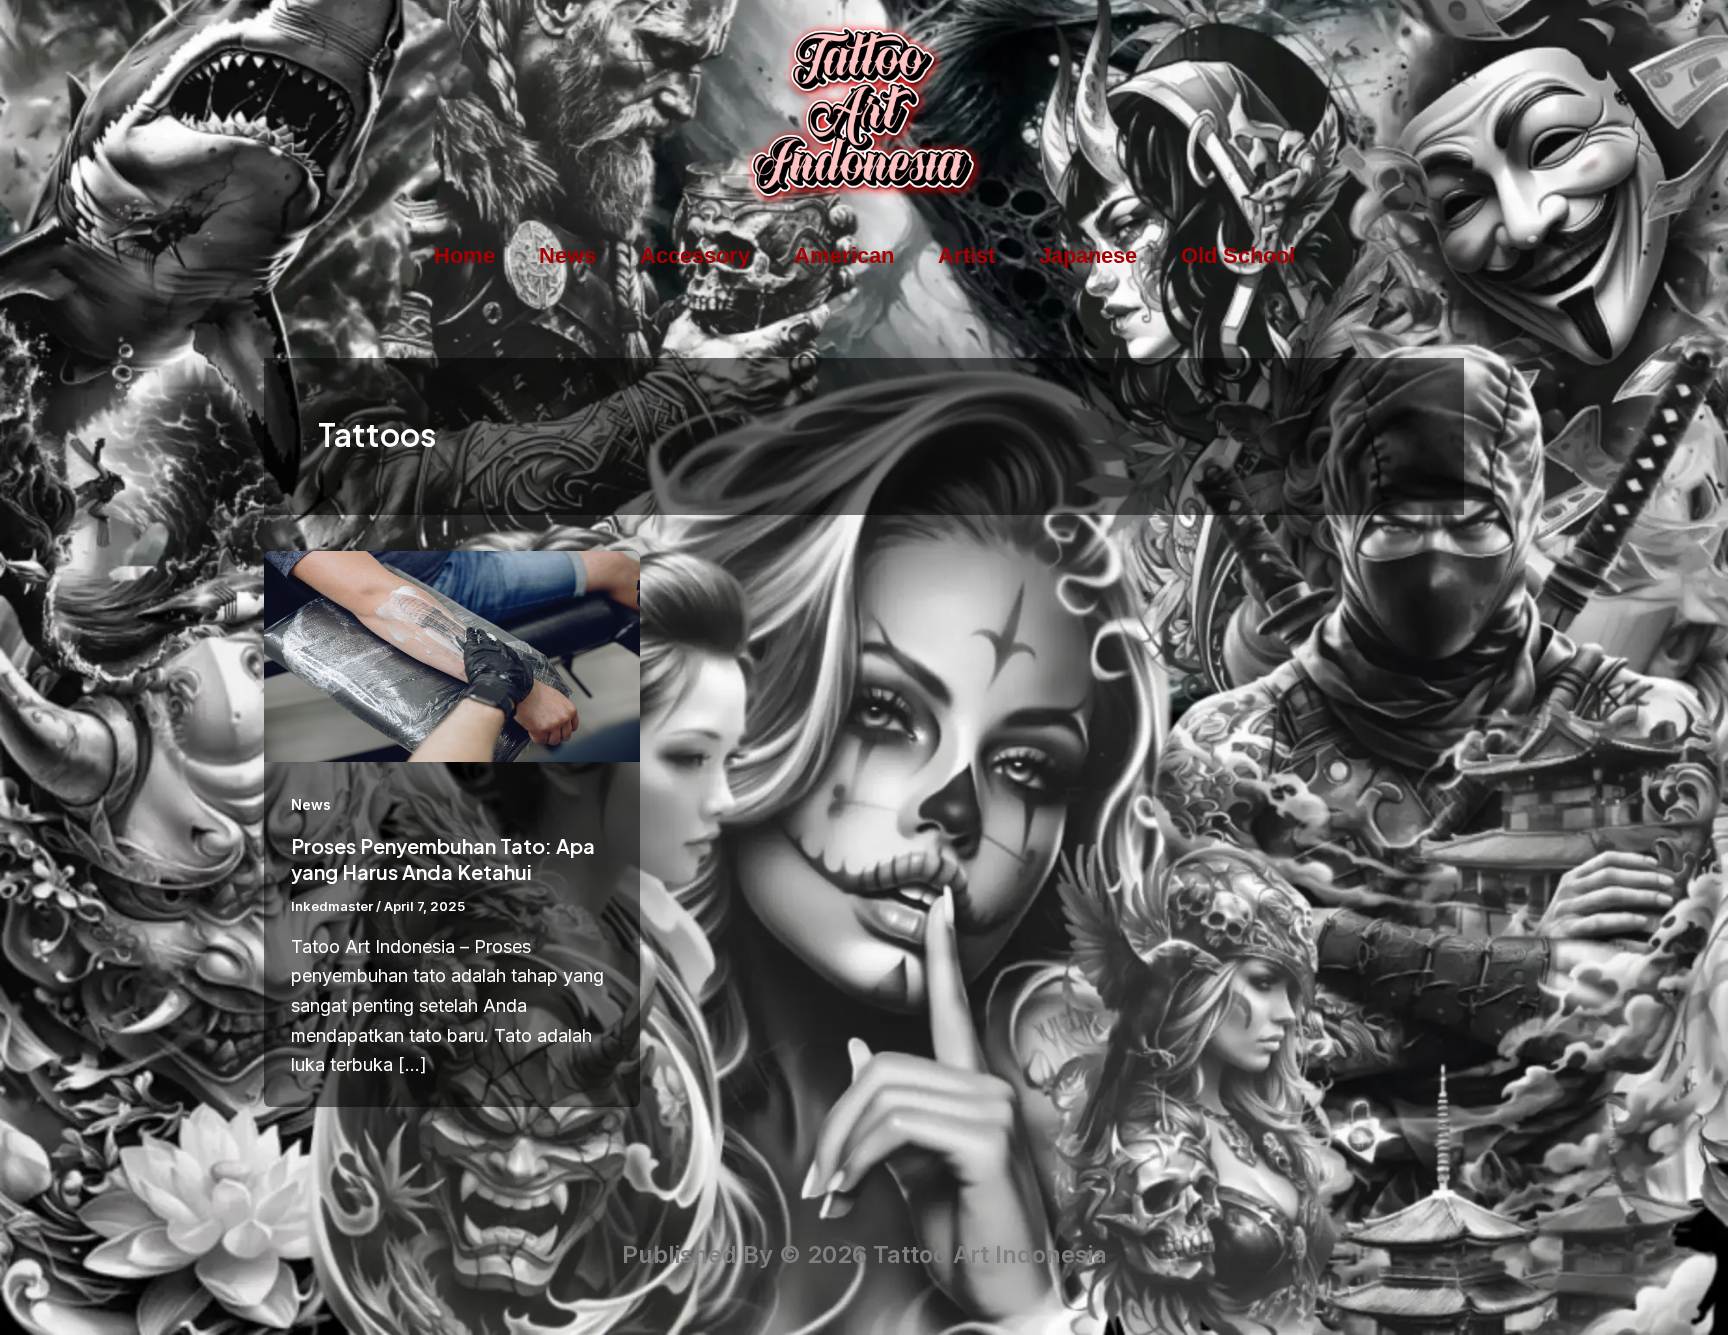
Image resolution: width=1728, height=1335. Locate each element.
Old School (1238, 255)
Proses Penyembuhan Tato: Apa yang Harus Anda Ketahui (443, 858)
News (567, 255)
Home (464, 255)
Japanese (1088, 255)
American (844, 255)
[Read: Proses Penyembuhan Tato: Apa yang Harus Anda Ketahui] (452, 654)
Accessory (695, 255)
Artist (966, 255)
